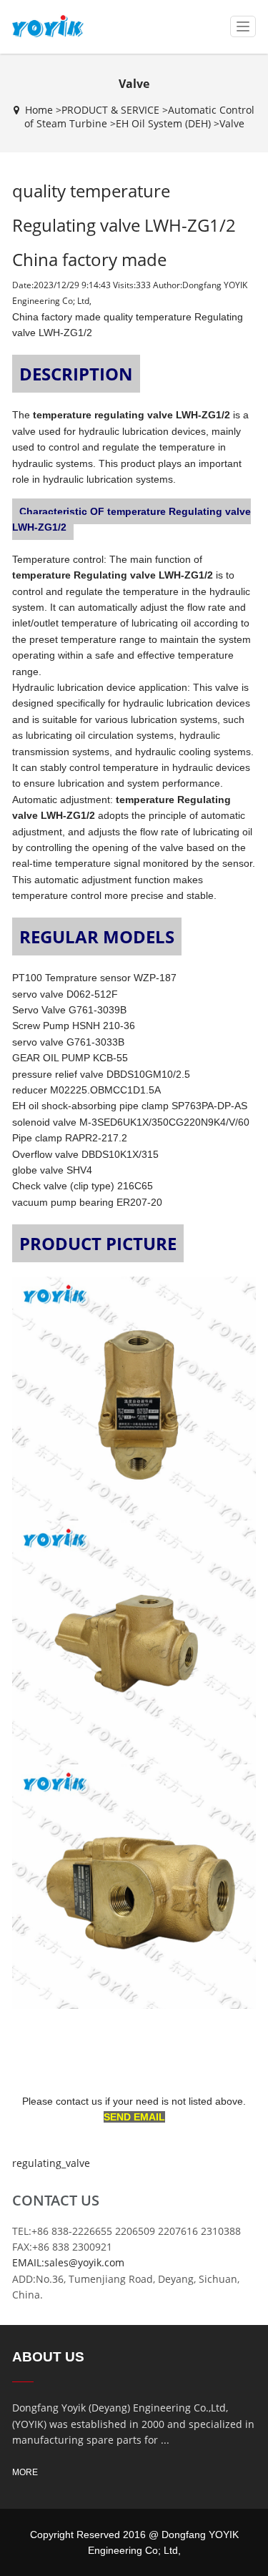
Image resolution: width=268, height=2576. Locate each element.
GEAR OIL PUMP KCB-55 (70, 1058)
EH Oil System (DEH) (163, 123)
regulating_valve (51, 2163)
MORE (25, 2472)
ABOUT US (48, 2357)
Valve (232, 123)
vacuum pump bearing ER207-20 (87, 1202)
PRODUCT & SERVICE (110, 110)
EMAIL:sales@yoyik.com (68, 2262)
